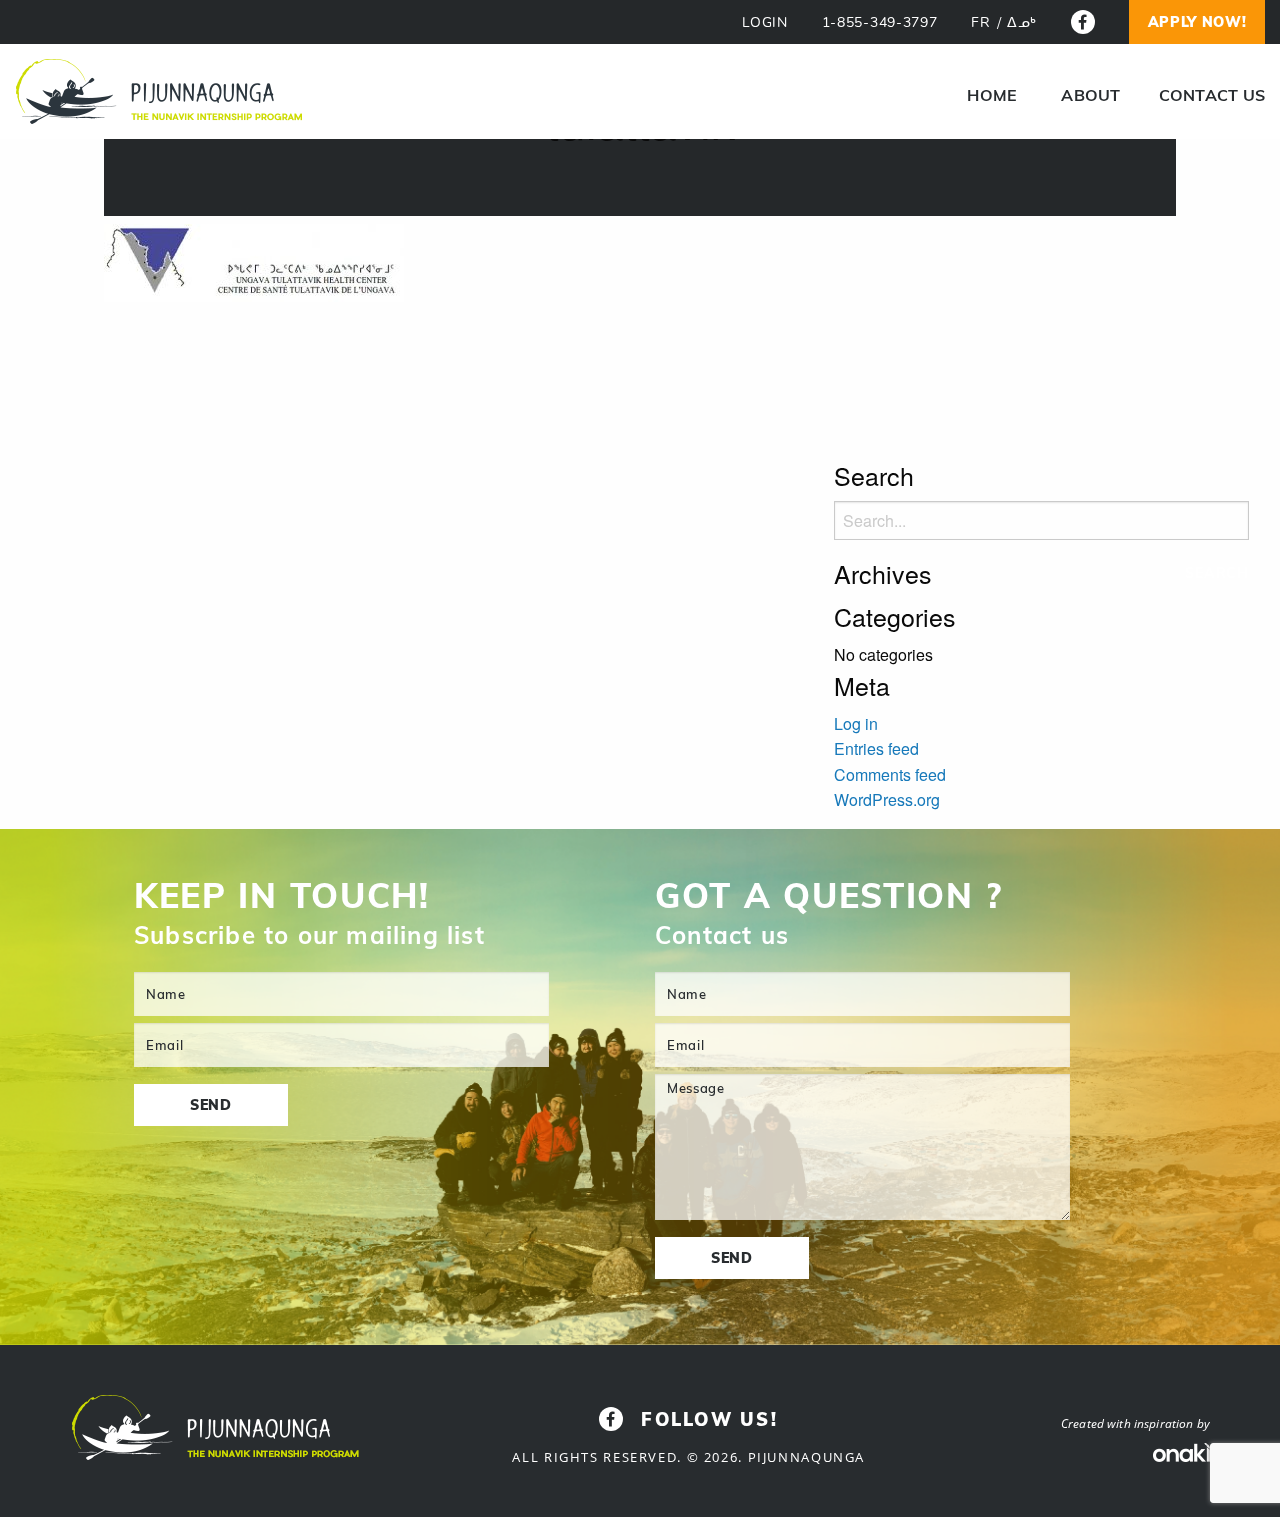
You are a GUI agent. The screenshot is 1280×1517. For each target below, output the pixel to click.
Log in (856, 723)
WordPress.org (887, 799)
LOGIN (765, 22)
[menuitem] (992, 95)
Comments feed (890, 774)
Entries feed (876, 748)
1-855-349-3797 (880, 22)
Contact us (1212, 95)
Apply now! (1197, 22)
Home (992, 95)
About (1090, 95)
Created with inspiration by (1135, 1423)
